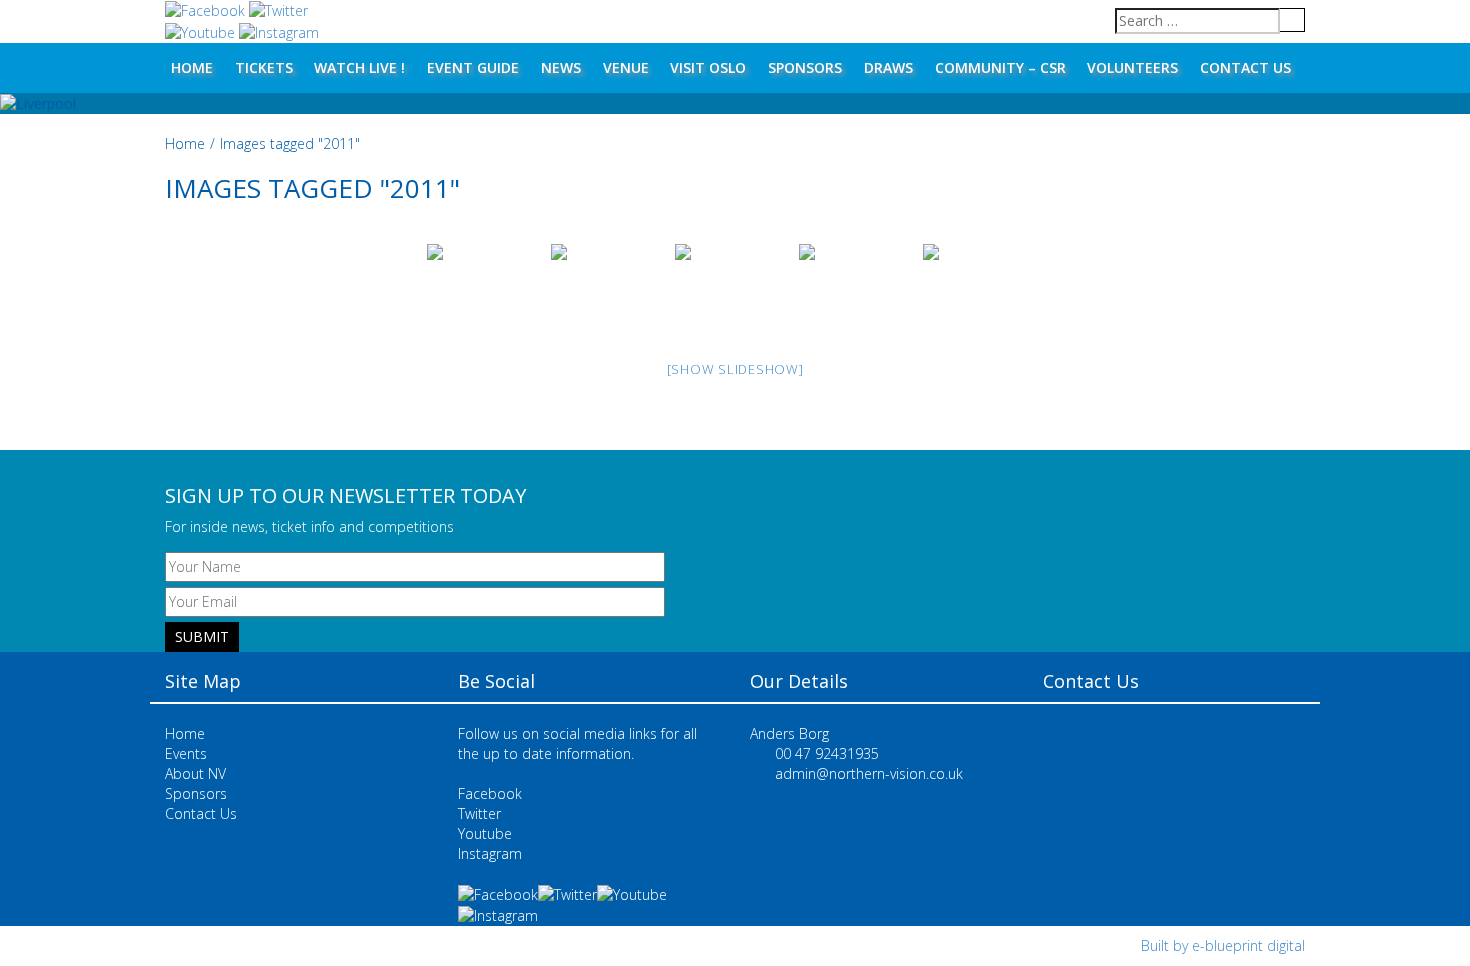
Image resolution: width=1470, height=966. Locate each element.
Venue (626, 67)
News (561, 67)
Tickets (264, 67)
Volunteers (1132, 67)
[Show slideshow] (735, 369)
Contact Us (1245, 67)
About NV (195, 773)
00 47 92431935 (827, 753)
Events (186, 753)
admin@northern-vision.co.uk (869, 773)
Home (192, 67)
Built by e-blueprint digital (1223, 945)
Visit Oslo (708, 67)
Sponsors (805, 67)
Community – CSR (1000, 67)
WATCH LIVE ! (359, 67)
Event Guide (473, 67)
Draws (888, 67)
